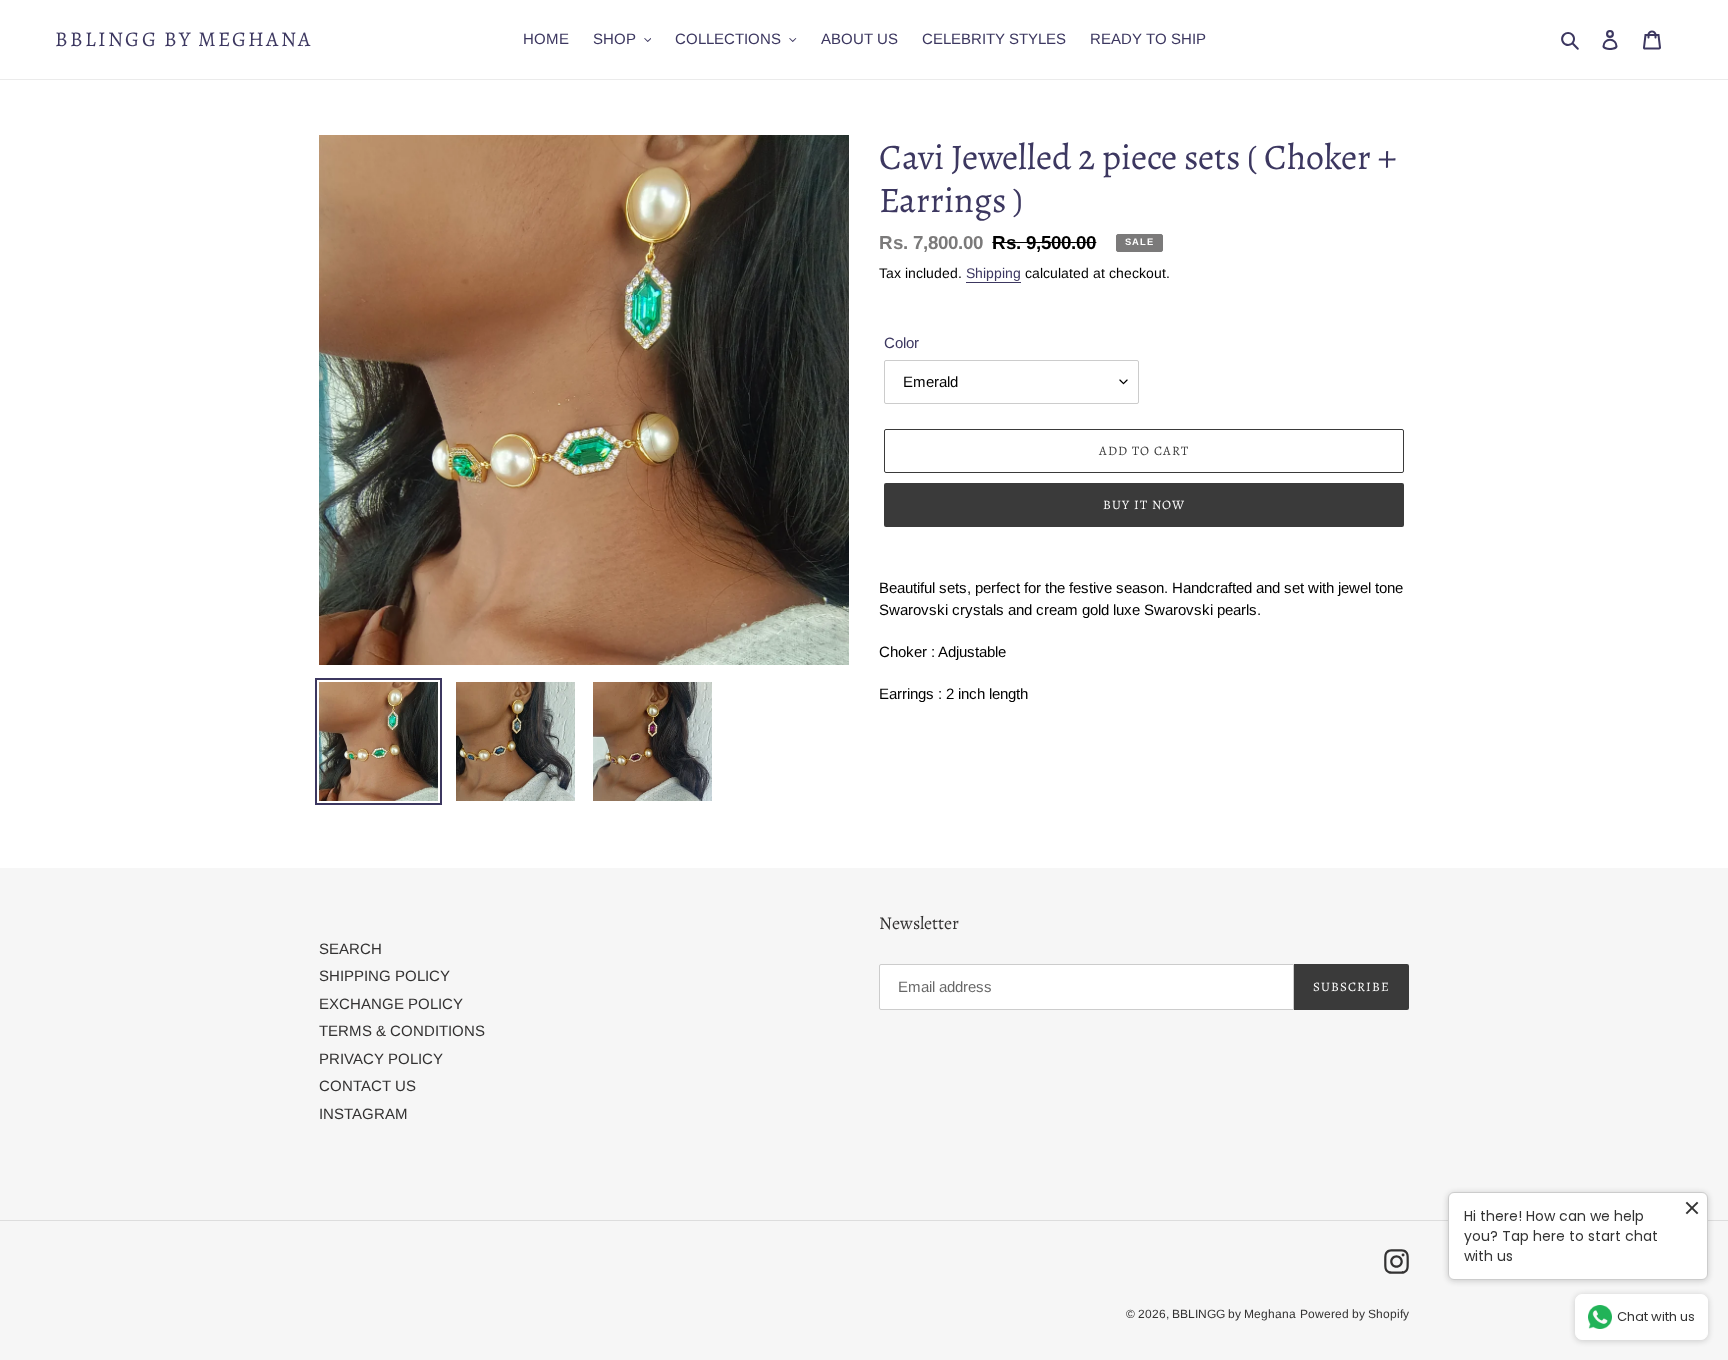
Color (901, 342)
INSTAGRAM (363, 1113)
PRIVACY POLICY (381, 1058)
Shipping (993, 273)
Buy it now (1144, 504)
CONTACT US (367, 1085)
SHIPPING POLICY (384, 975)
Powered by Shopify (1354, 1314)
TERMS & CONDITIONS (402, 1030)
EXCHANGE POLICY (391, 1003)
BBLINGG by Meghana (183, 39)
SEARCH (350, 948)
